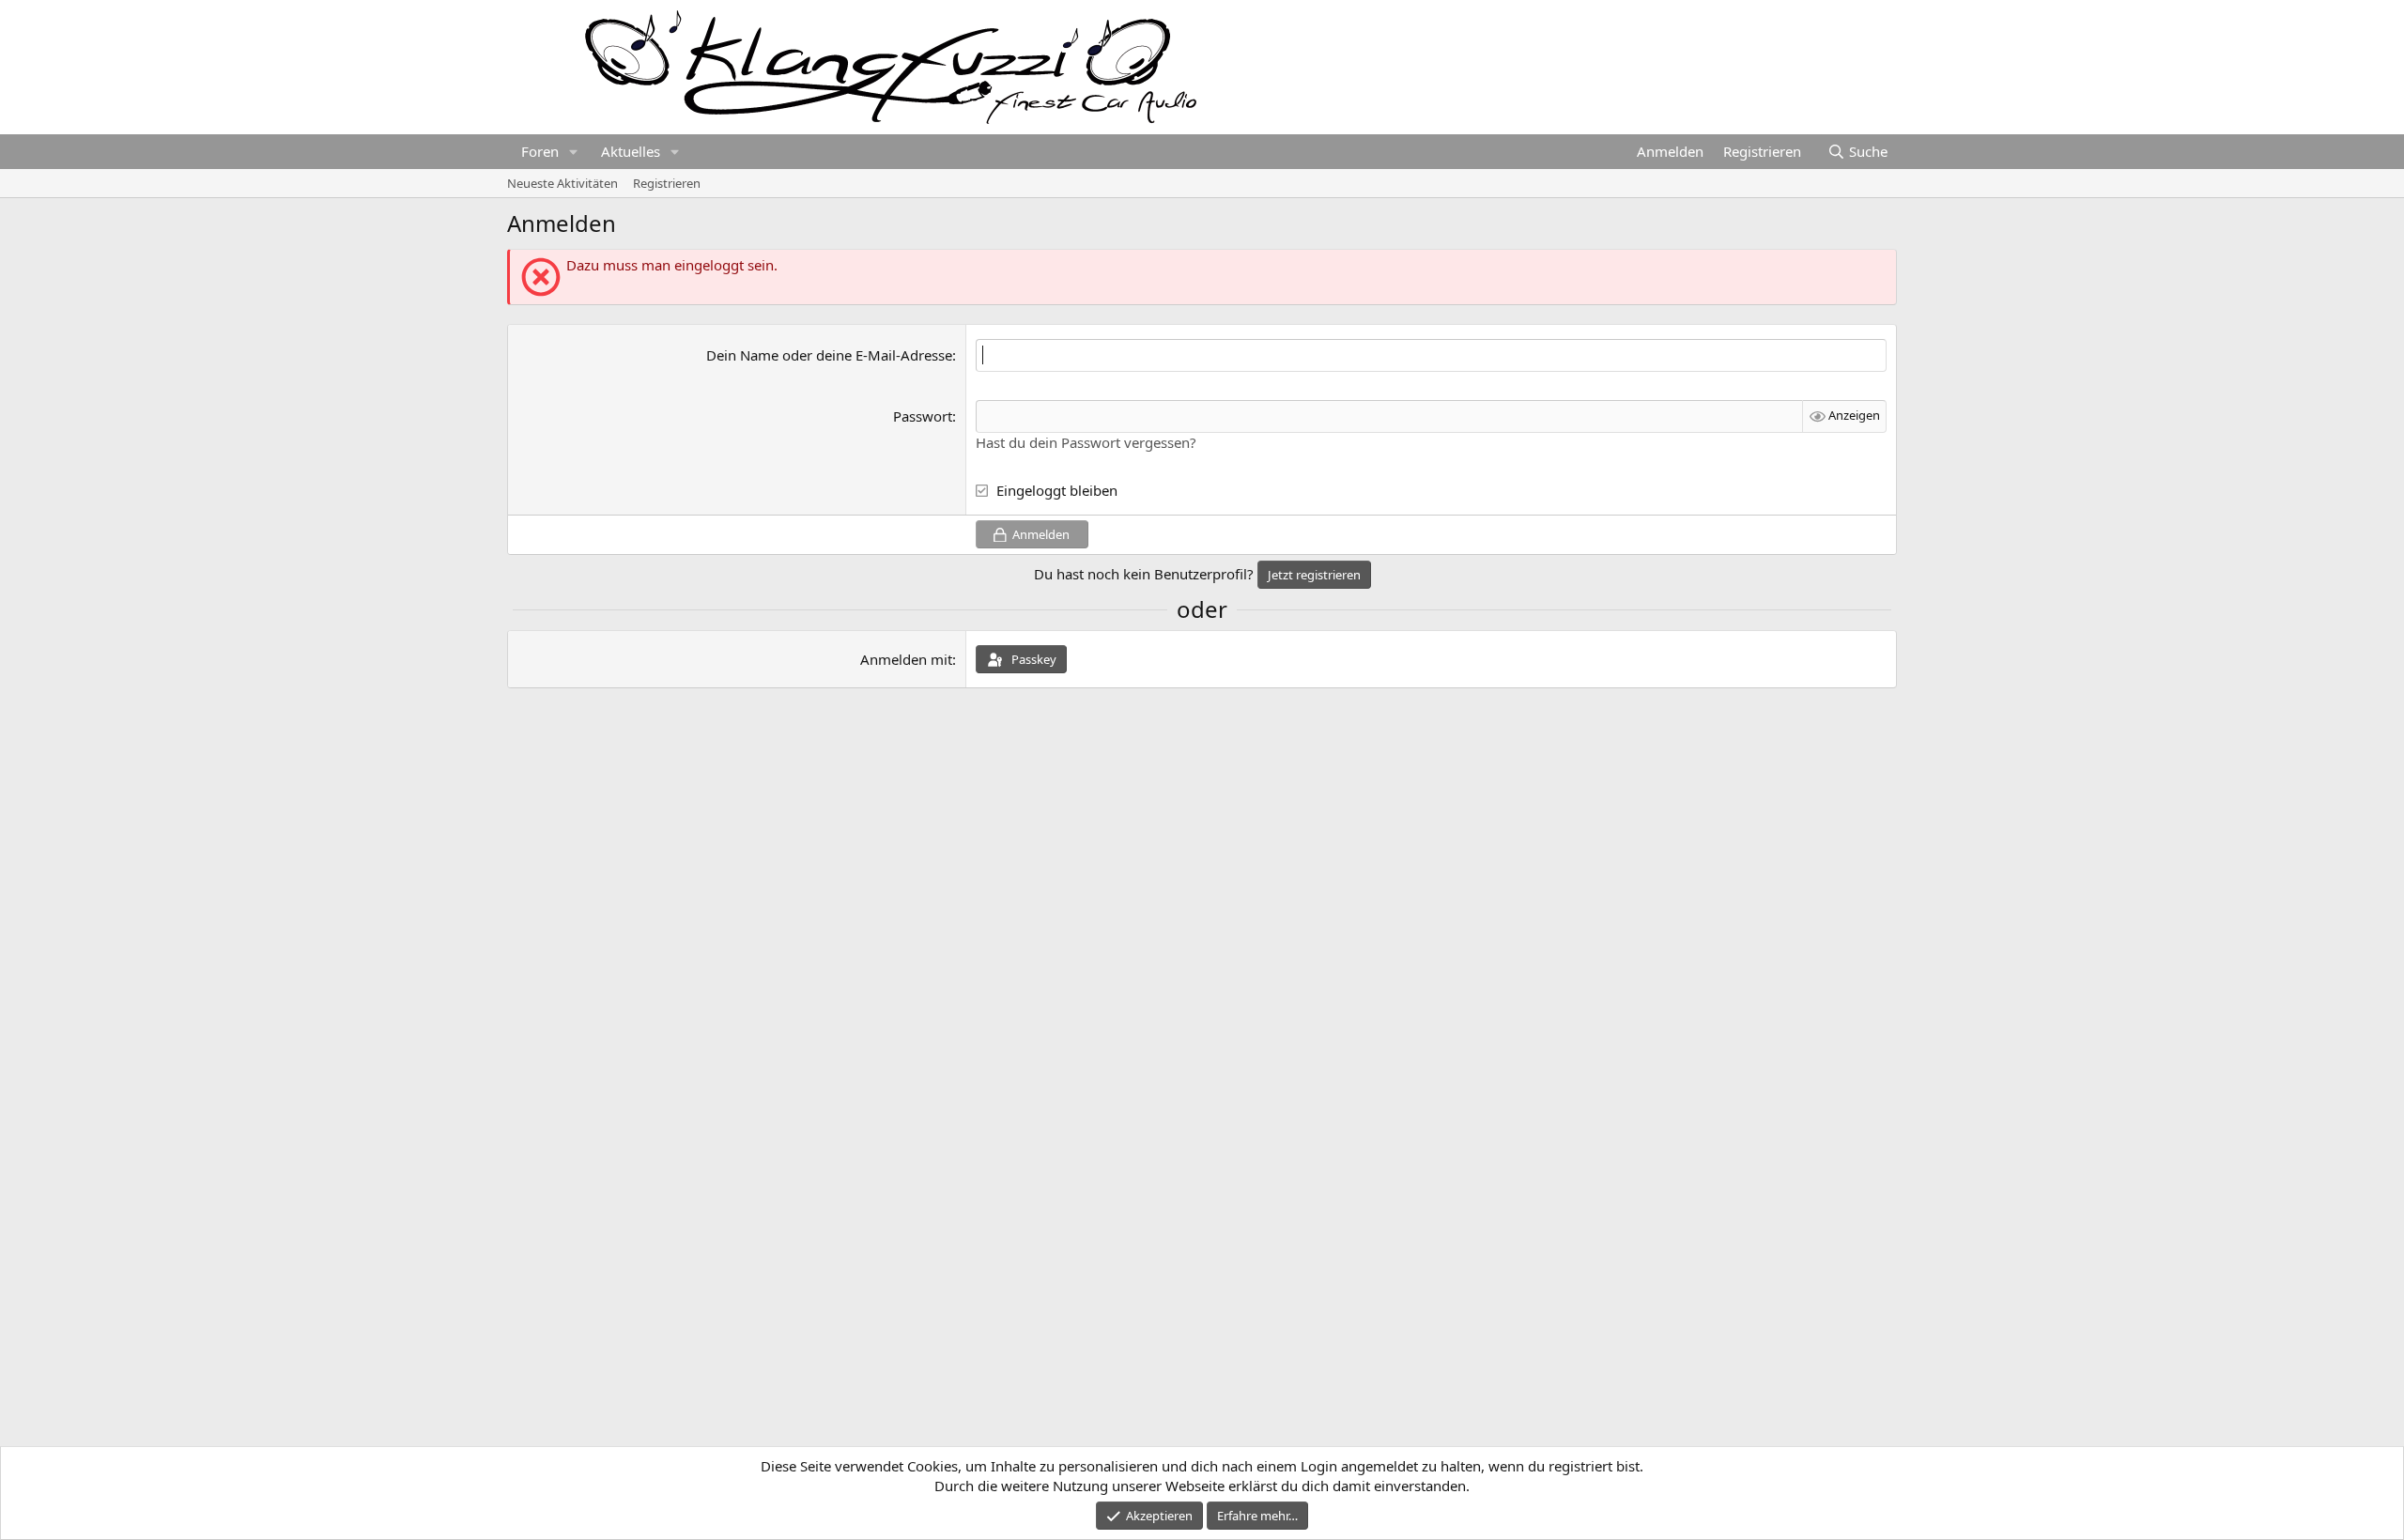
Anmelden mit (906, 659)
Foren (540, 151)
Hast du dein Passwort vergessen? (1086, 442)
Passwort (923, 416)
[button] (574, 152)
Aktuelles (631, 151)
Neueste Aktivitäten (562, 183)
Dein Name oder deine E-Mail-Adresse (829, 355)
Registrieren (667, 183)
